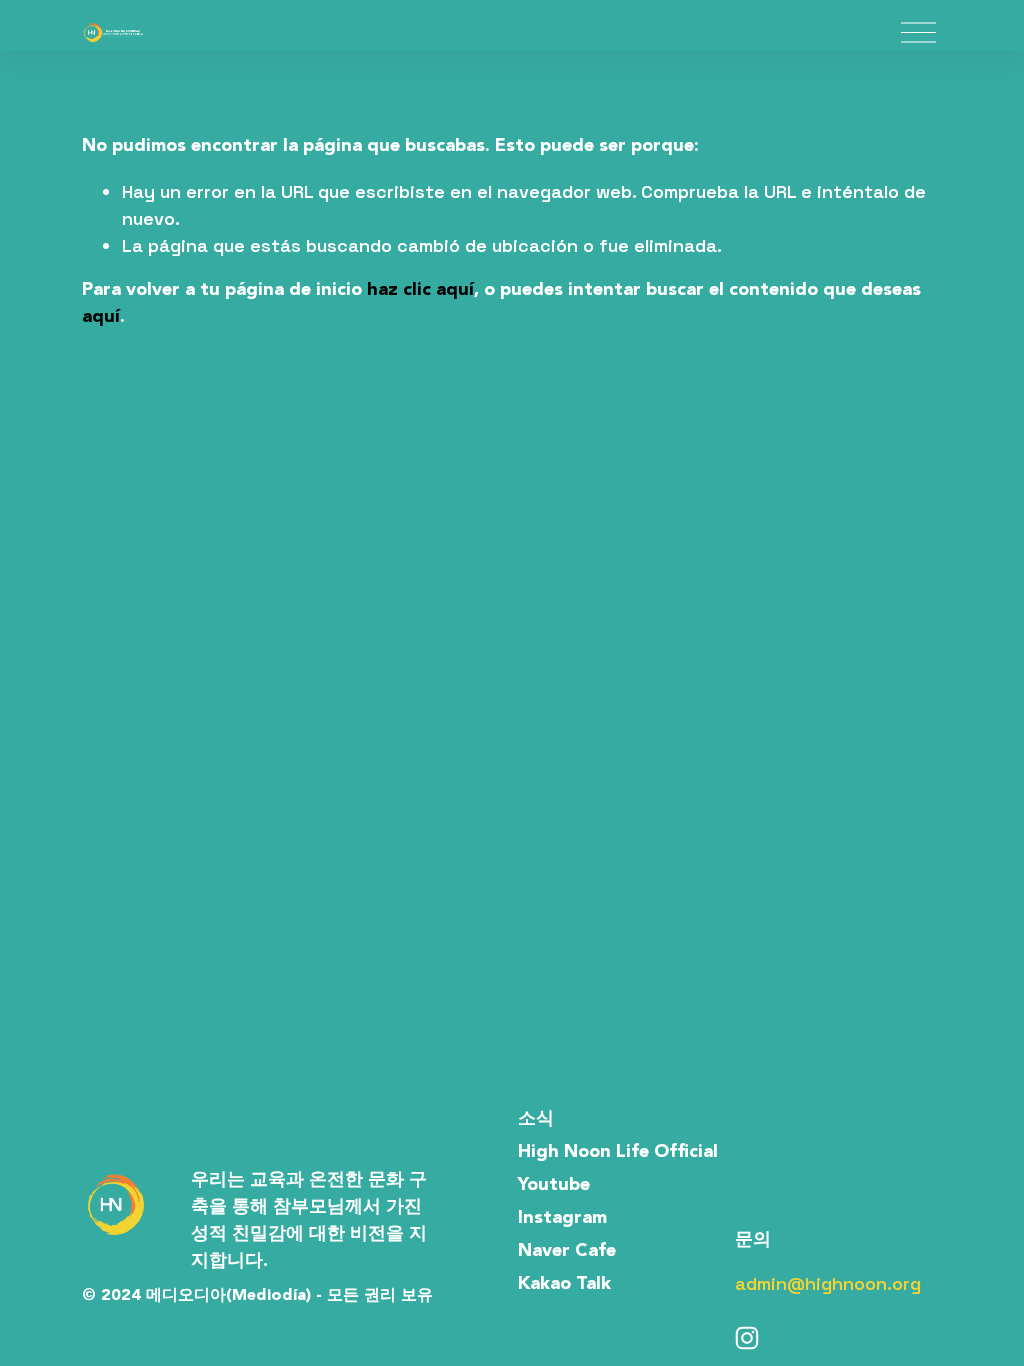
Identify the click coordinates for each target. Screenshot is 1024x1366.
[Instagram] (747, 1338)
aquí (101, 317)
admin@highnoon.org (828, 1283)
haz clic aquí (420, 290)
